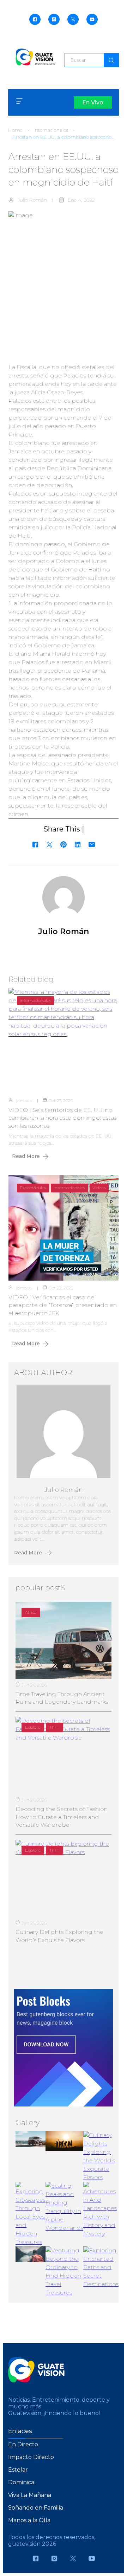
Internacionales (51, 130)
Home (15, 130)
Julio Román (32, 200)
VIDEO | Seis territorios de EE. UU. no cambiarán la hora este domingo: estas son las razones (62, 1118)
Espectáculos (33, 1188)
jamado (24, 1101)
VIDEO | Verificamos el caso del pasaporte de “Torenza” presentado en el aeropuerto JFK (63, 1305)
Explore (33, 1727)
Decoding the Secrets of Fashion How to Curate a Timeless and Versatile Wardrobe (62, 1817)
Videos (99, 1188)
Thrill (55, 1727)
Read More (26, 1156)
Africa (31, 1612)
